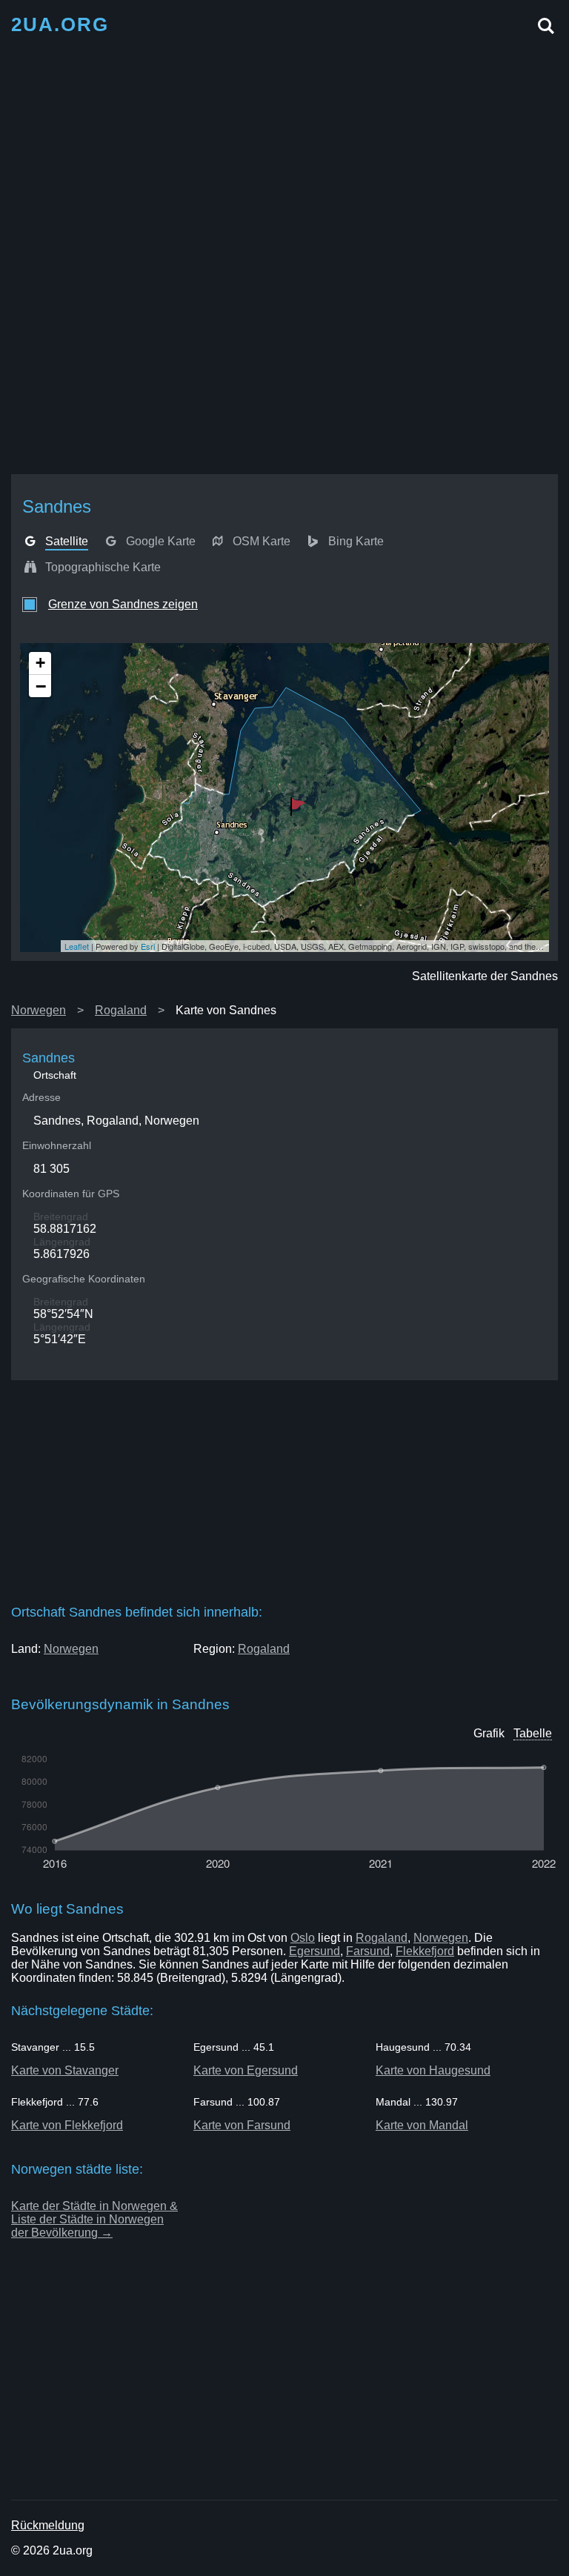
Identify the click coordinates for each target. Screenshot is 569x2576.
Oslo (303, 1938)
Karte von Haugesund (433, 2070)
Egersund (315, 1951)
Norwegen (39, 1010)
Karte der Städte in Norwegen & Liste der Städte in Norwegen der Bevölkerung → (94, 2219)
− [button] (41, 686)
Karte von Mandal (422, 2125)
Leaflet (77, 946)
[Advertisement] (284, 150)
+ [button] (40, 663)
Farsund (368, 1951)
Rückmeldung (48, 2525)
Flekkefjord (425, 1951)
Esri (148, 946)
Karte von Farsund (242, 2125)
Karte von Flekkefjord (67, 2125)
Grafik (489, 1733)
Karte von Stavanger (65, 2070)
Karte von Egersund (246, 2070)
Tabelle (533, 1733)
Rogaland (121, 1010)
